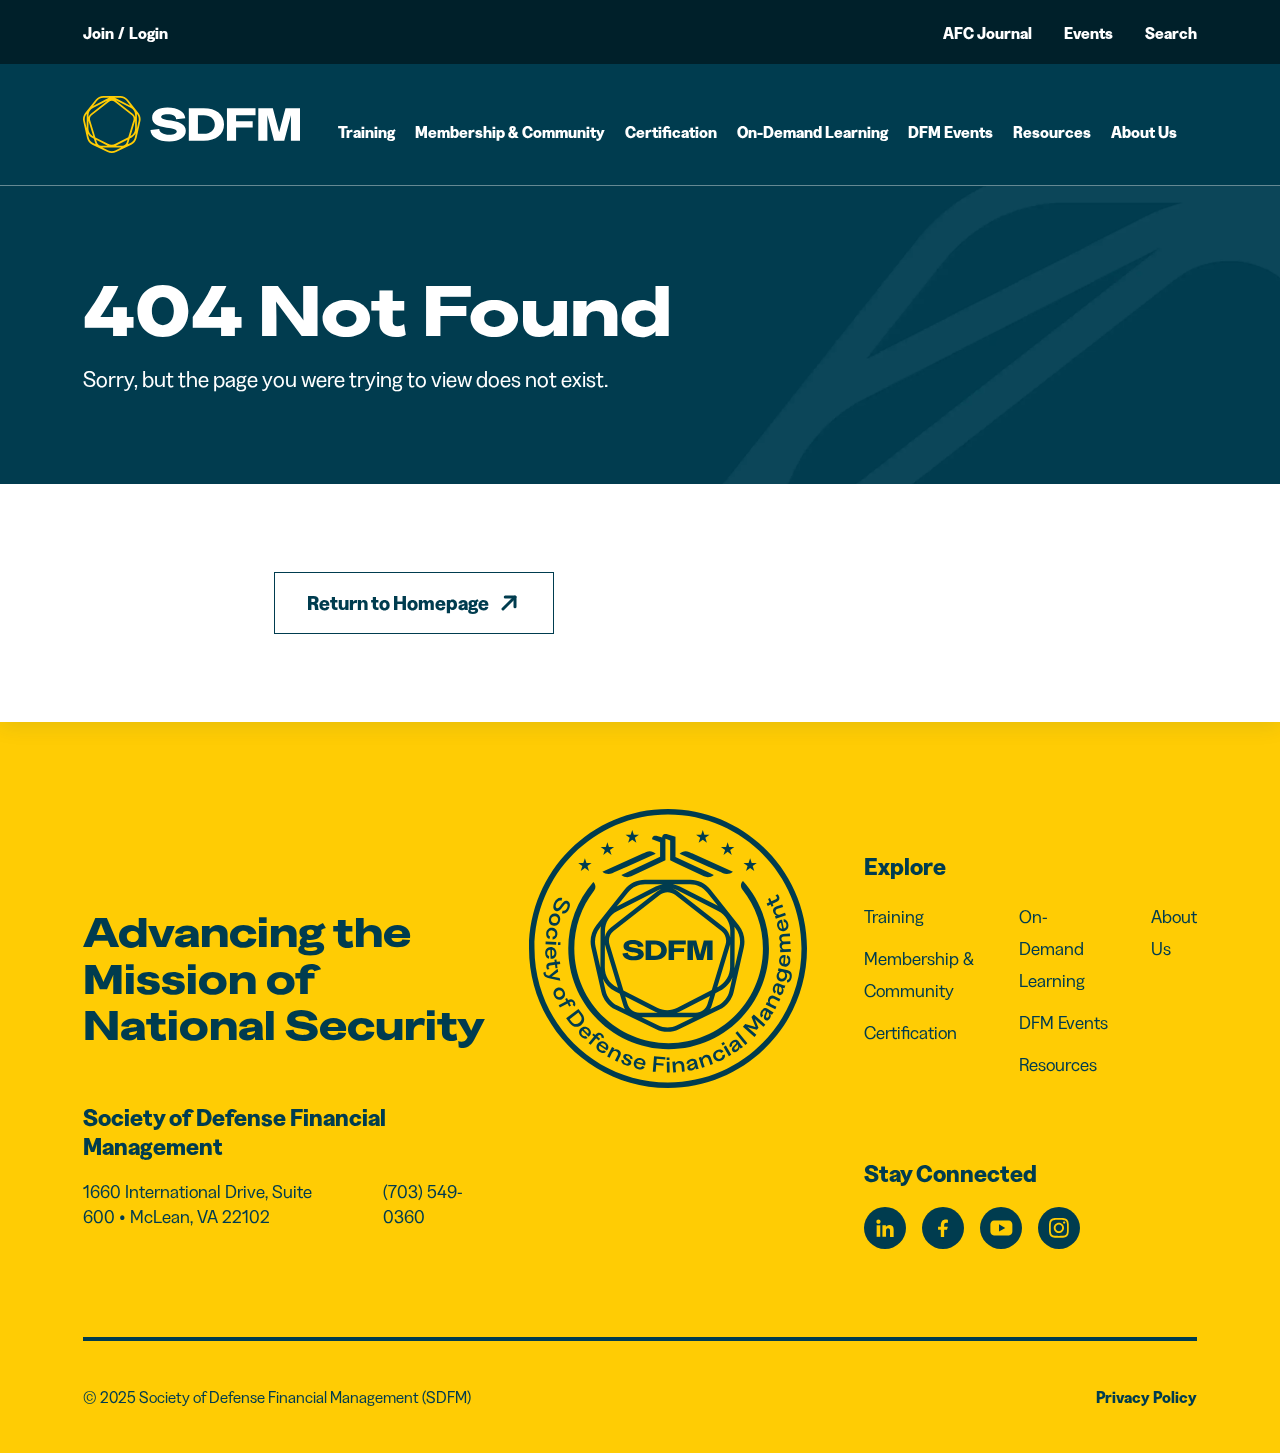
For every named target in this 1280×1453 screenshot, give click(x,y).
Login (148, 33)
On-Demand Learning (812, 132)
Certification (671, 132)
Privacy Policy (1146, 1397)
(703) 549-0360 (423, 1205)
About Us (1144, 132)
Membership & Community (510, 132)
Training (366, 132)
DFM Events (950, 132)
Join (98, 33)
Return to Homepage (398, 603)
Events (1088, 33)
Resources (1052, 132)
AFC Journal (987, 33)
